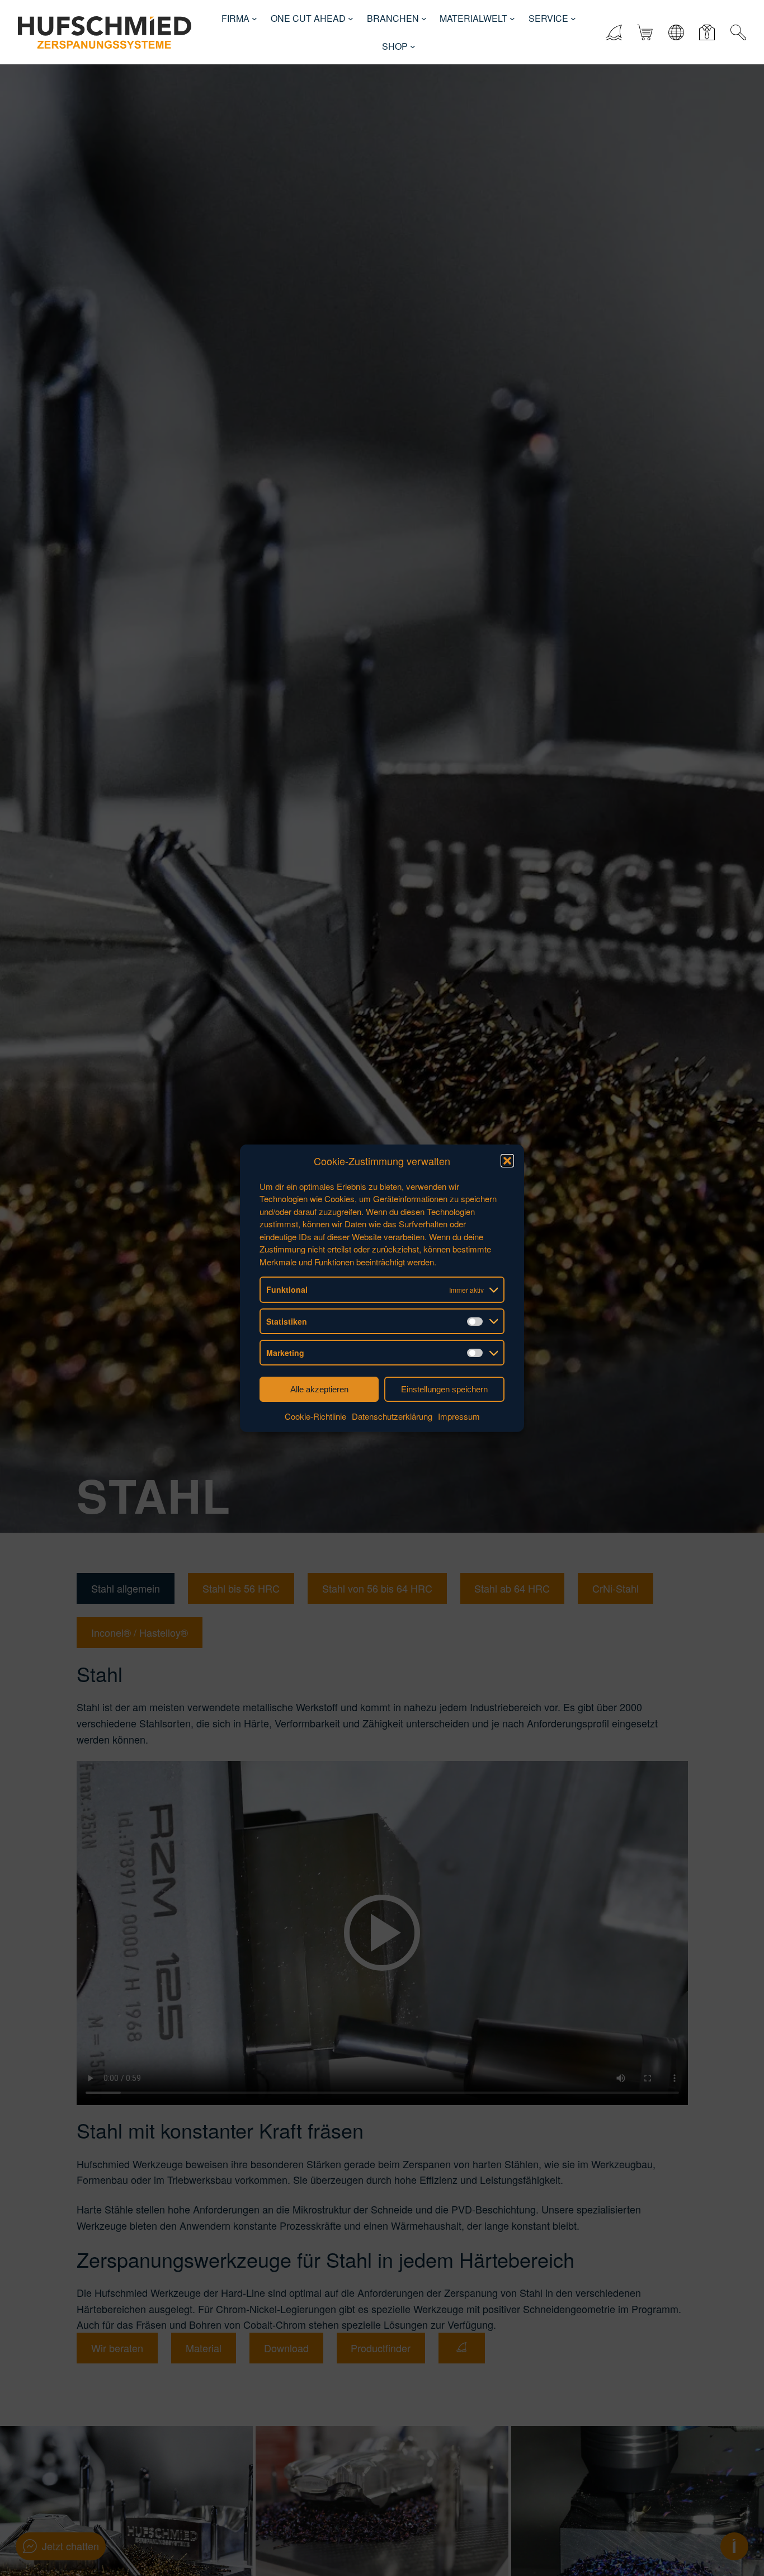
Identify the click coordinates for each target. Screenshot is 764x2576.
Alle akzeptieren (319, 1389)
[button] (507, 1161)
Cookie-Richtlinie (315, 1416)
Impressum (459, 1416)
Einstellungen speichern (444, 1389)
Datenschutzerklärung (392, 1416)
